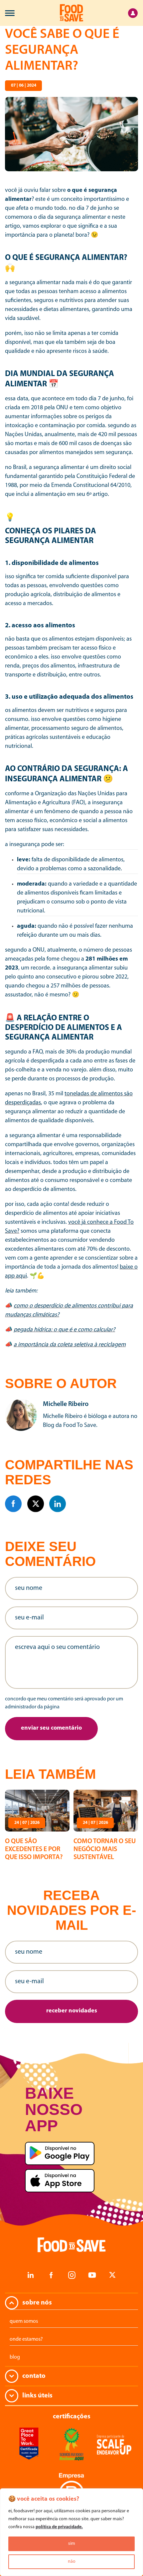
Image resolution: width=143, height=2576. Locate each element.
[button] (51, 1729)
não (72, 2562)
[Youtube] (92, 2275)
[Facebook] (13, 1504)
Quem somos (24, 2321)
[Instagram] (71, 2275)
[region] (71, 2532)
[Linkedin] (58, 1504)
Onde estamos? (26, 2339)
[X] (36, 1504)
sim (72, 2544)
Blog (15, 2357)
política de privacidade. (59, 2527)
